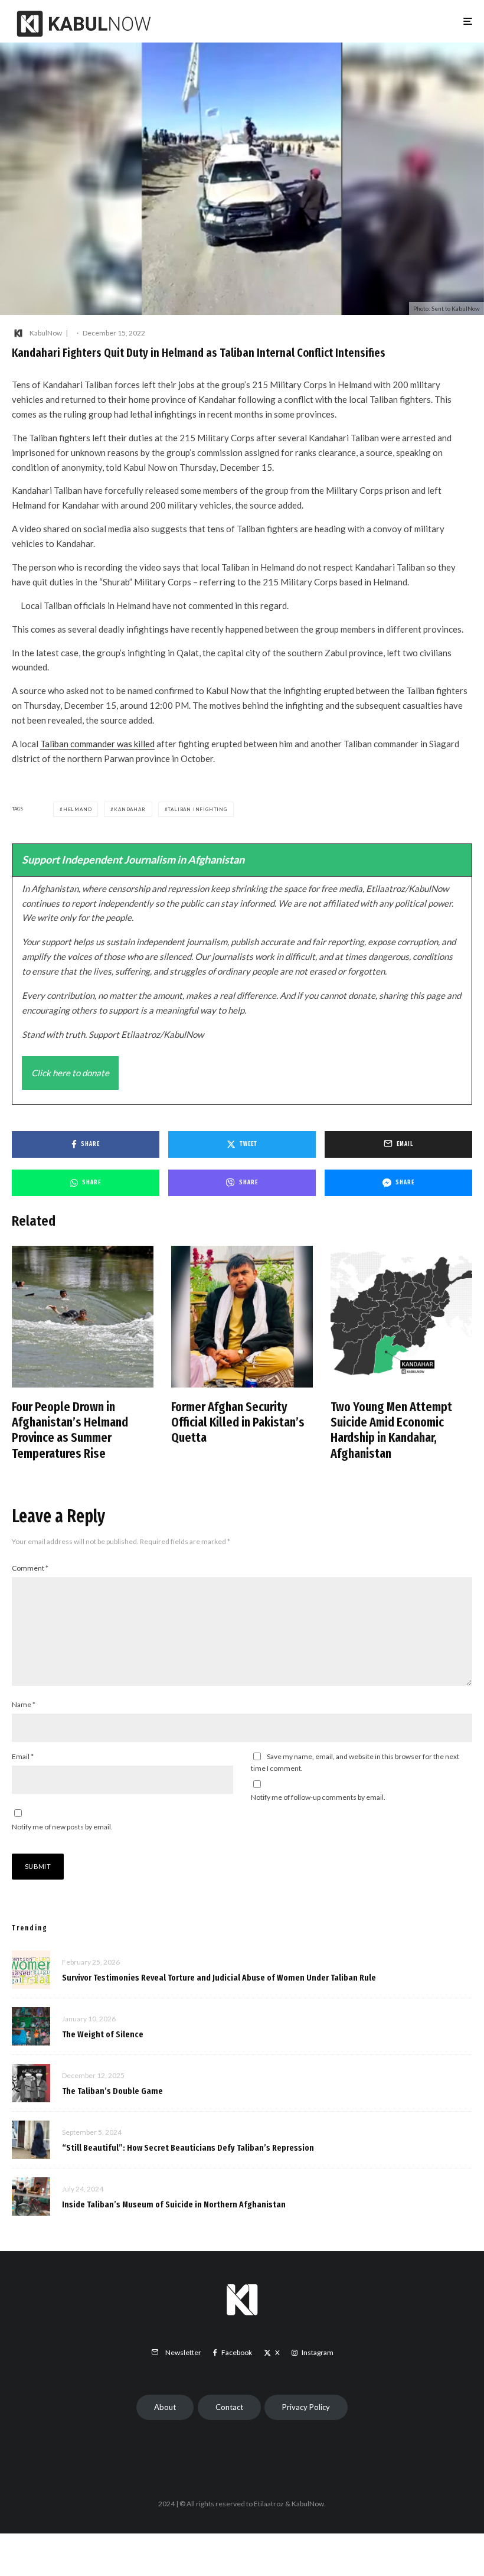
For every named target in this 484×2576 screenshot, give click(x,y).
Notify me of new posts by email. (62, 1827)
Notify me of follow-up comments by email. (318, 1797)
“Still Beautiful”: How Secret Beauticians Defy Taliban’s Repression (188, 2148)
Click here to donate (70, 1073)
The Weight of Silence (103, 2034)
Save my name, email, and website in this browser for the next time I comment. (355, 1762)
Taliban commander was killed (97, 744)
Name (24, 1704)
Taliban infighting (197, 809)
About (165, 2407)
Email (23, 1756)
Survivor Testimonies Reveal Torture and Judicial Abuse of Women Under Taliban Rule (219, 1978)
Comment (30, 1568)
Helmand (78, 809)
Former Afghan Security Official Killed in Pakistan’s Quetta (238, 1423)
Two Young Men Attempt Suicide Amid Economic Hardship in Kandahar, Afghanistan (391, 1430)
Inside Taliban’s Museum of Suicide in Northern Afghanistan (174, 2204)
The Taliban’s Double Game (112, 2091)
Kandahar (130, 809)
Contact (229, 2407)
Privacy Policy (306, 2407)
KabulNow (46, 333)
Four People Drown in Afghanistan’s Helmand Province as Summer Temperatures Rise (70, 1430)
